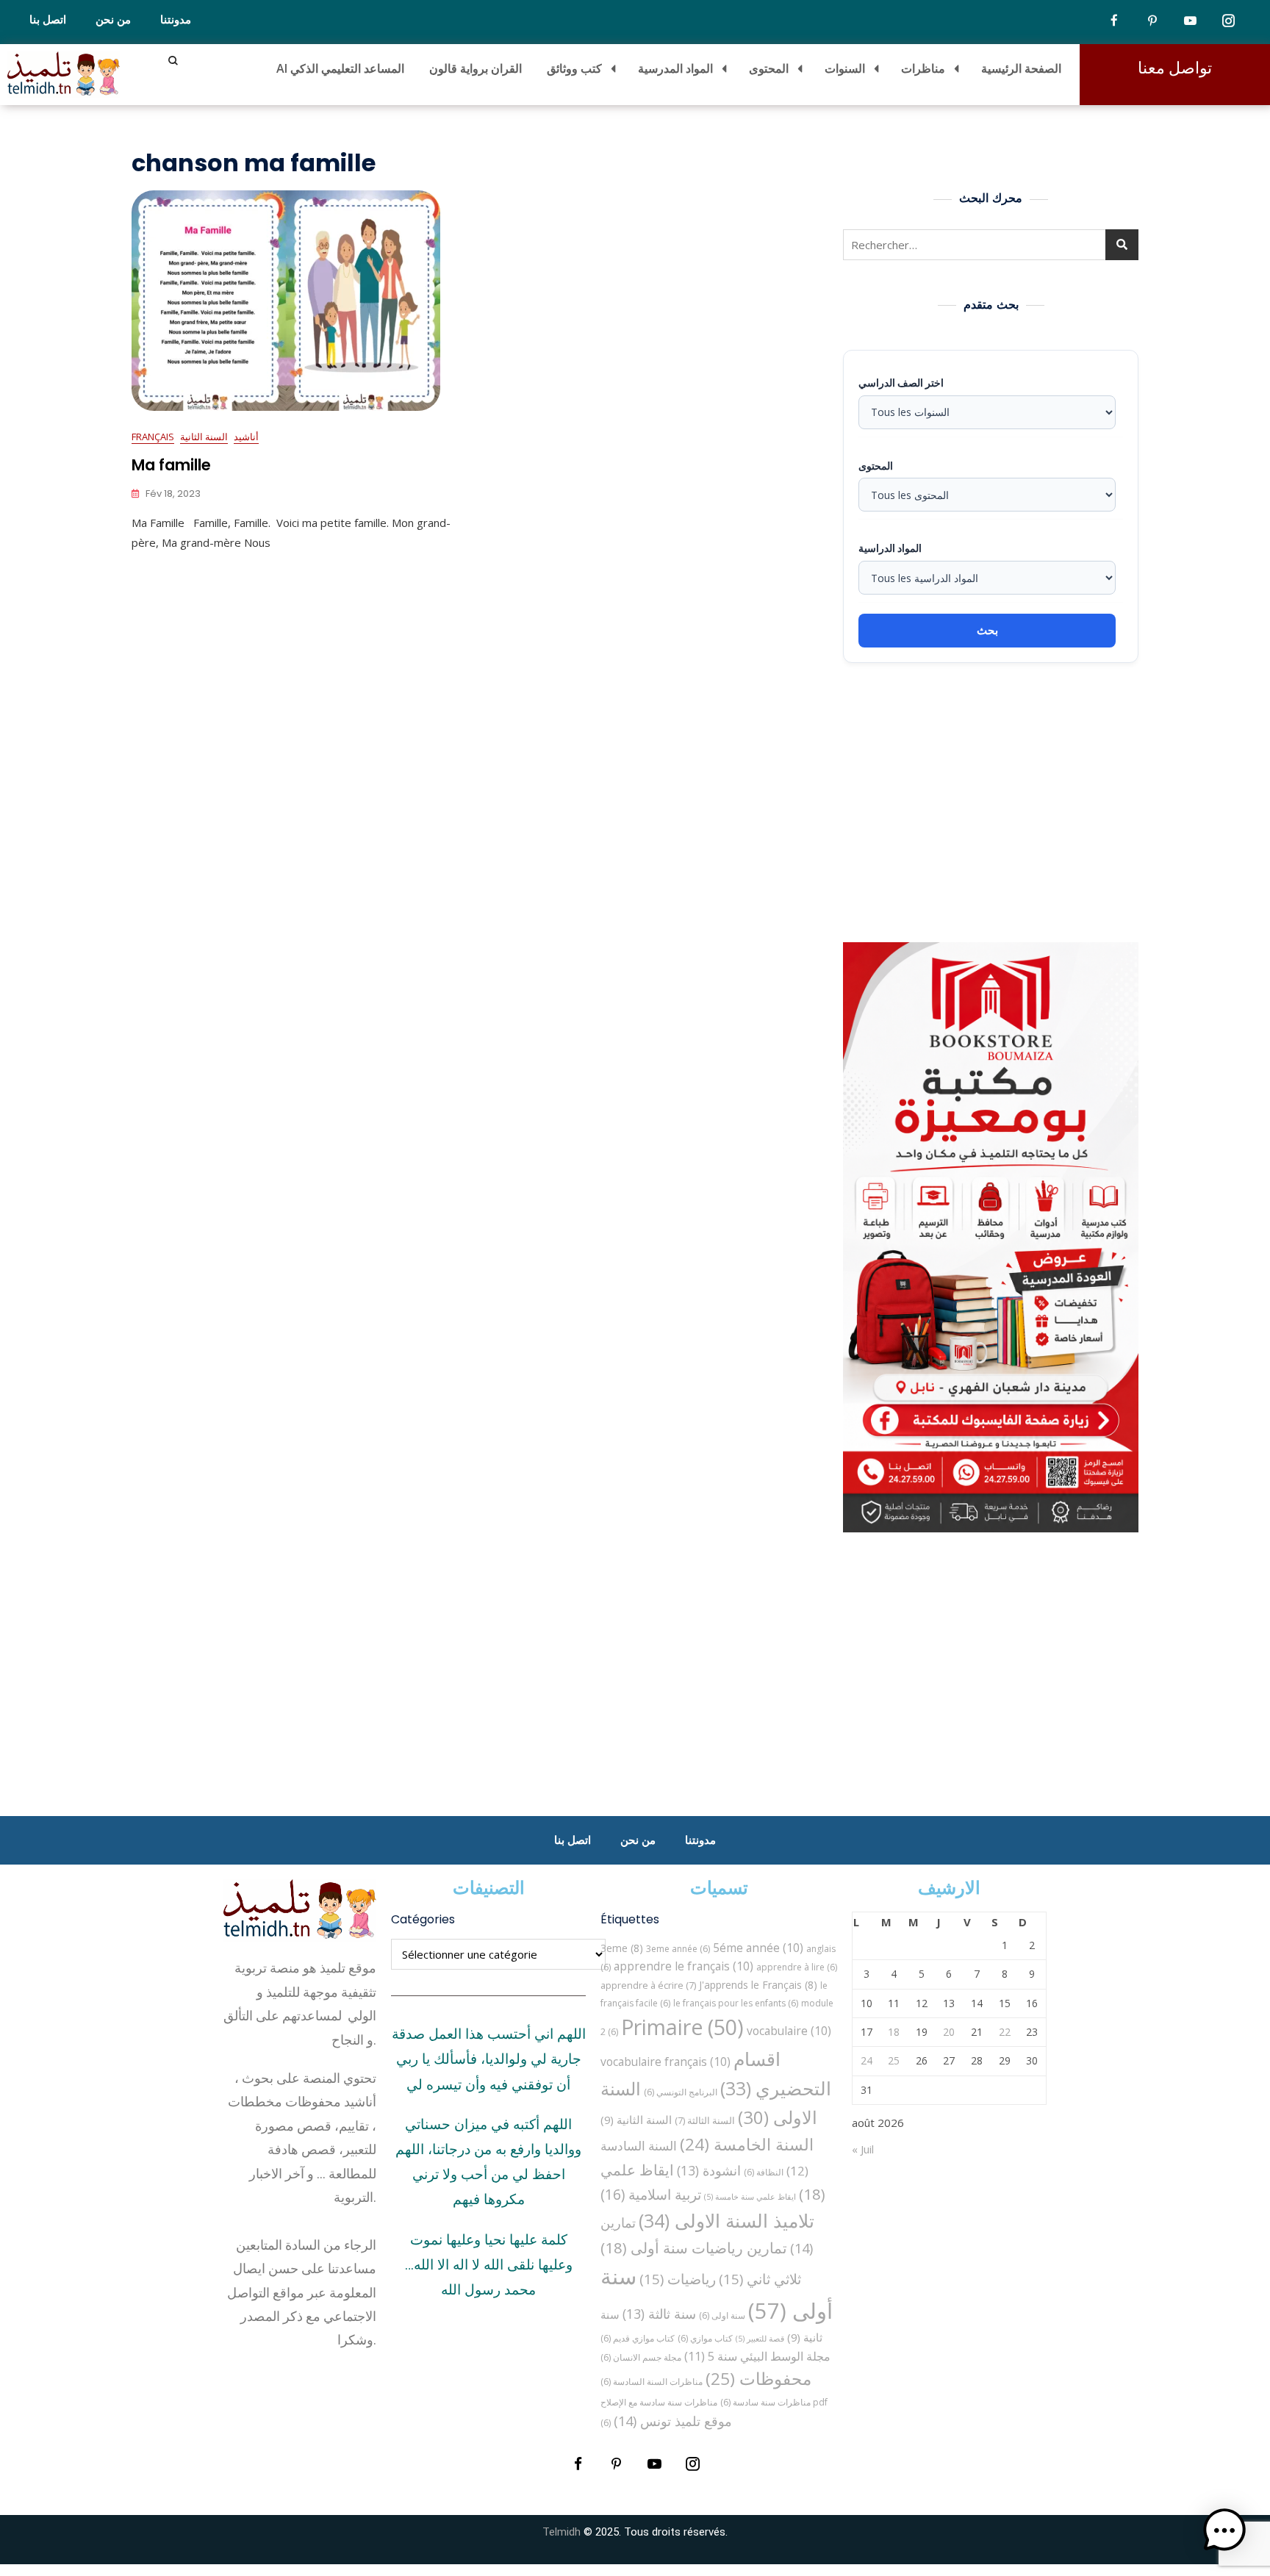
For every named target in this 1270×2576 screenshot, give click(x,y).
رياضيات (678, 2279)
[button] (1224, 2530)
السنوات (845, 68)
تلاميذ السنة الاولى (727, 2220)
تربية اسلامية (651, 2194)
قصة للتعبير (760, 2339)
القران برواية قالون (476, 68)
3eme (622, 1948)
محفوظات (758, 2379)
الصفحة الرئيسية (1021, 68)
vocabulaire (789, 2031)
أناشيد (246, 437)
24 (867, 2060)
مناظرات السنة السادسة (652, 2382)
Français (153, 437)
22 (1005, 2032)
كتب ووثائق (574, 68)
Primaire (682, 2027)
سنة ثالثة (659, 2314)
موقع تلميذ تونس (673, 2421)
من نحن (113, 20)
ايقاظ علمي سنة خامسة (750, 2197)
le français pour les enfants (736, 2003)
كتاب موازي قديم (638, 2338)
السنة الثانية (204, 437)
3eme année (678, 1949)
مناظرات (923, 68)
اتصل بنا (48, 20)
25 (894, 2060)
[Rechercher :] (991, 245)
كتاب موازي (705, 2338)
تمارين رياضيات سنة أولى (694, 2247)
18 (894, 2032)
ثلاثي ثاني (760, 2279)
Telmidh (562, 2532)
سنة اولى (722, 2315)
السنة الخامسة (747, 2144)
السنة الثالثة (705, 2120)
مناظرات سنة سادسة (765, 2402)
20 (949, 2032)
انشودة (709, 2170)
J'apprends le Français (758, 1985)
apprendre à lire (797, 1967)
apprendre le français (684, 1966)
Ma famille (171, 465)
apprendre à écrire (648, 1985)
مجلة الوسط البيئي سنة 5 (757, 2356)
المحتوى (769, 68)
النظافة (764, 2172)
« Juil (863, 2149)
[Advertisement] (994, 803)
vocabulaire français (666, 2062)
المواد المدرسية (675, 68)
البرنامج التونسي (681, 2092)
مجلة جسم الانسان (641, 2357)
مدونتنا (176, 20)
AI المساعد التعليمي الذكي (340, 68)
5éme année (758, 1948)
